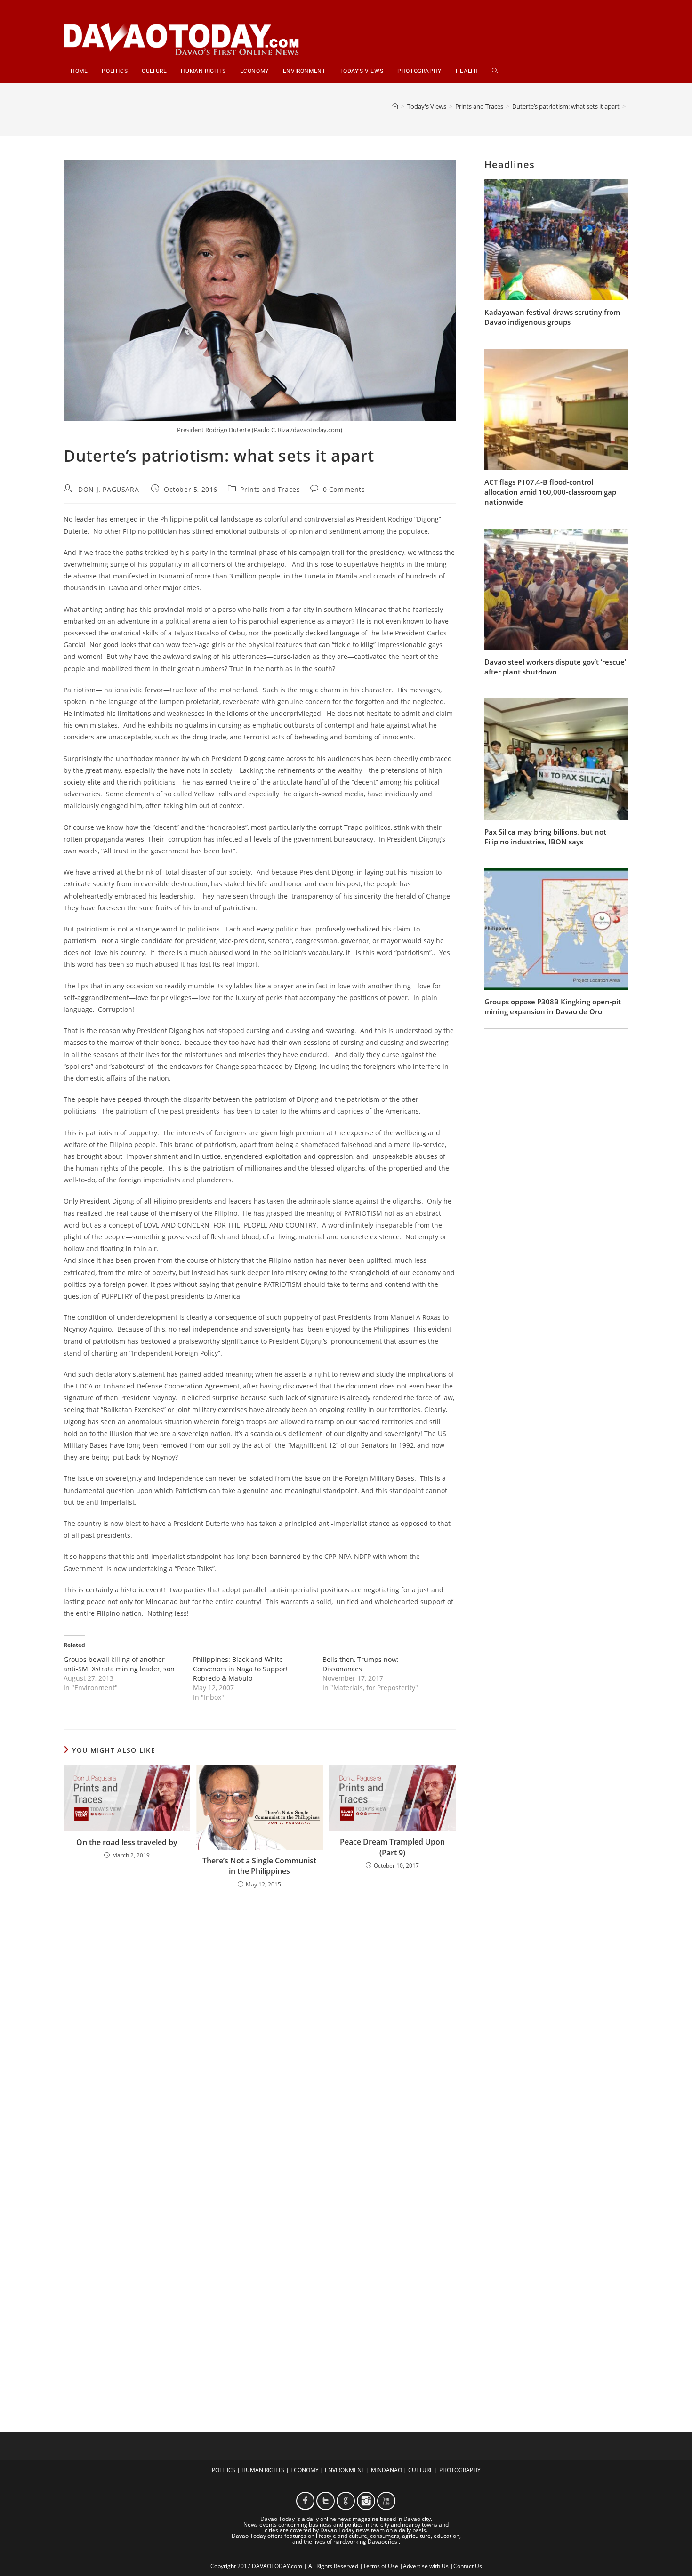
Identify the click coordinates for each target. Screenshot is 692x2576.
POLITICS (224, 2470)
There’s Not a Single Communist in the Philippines (259, 1866)
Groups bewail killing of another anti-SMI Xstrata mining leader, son (119, 1664)
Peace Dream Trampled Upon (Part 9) (392, 1847)
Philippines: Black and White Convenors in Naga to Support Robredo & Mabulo (241, 1669)
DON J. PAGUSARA (109, 489)
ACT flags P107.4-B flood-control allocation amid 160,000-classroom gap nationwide (550, 492)
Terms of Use (381, 2566)
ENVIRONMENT (345, 2470)
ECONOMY (305, 2470)
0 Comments (344, 489)
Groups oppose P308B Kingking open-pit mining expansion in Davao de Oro (553, 1007)
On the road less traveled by (127, 1842)
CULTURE (421, 2470)
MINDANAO (386, 2470)
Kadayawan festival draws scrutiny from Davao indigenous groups (552, 317)
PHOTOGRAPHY (460, 2470)
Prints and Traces (270, 489)
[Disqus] (260, 2019)
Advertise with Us (426, 2566)
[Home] (395, 106)
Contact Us (468, 2566)
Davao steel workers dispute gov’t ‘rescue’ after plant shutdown (555, 667)
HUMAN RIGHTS (263, 2470)
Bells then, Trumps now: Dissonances (361, 1664)
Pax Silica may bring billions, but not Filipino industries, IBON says (545, 837)
